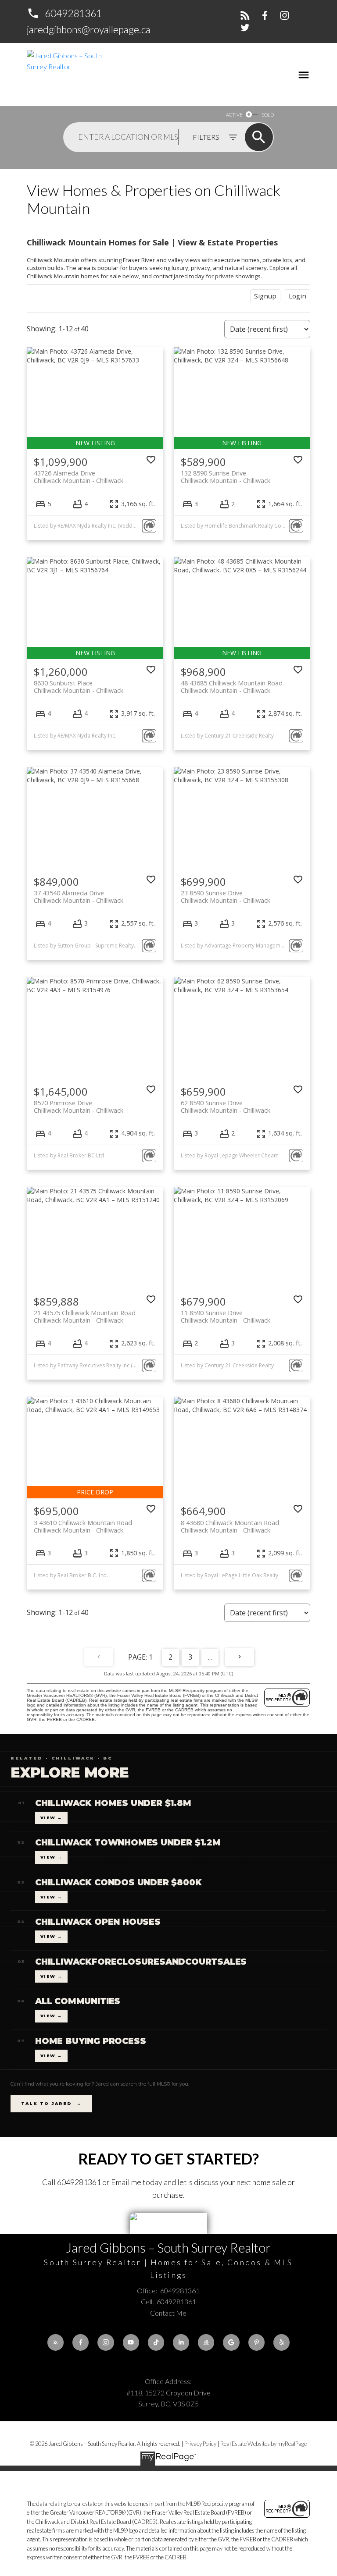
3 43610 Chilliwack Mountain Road (83, 1526)
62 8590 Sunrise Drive (226, 1107)
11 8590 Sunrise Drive (226, 1316)
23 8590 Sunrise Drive (226, 897)
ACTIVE (234, 115)
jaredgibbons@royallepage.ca (89, 29)
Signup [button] (265, 296)
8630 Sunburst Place (79, 687)
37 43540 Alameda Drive (79, 897)
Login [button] (298, 296)
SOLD (268, 115)
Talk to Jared (51, 2103)
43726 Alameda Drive (79, 477)
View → (51, 1818)
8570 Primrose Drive (79, 1107)
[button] (64, 13)
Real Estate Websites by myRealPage (264, 2444)
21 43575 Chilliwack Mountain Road (85, 1316)
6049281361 (73, 13)
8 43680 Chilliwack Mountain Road (230, 1526)
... (210, 1657)
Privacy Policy (200, 2444)
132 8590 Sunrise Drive (226, 477)
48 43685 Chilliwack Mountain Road (232, 687)
